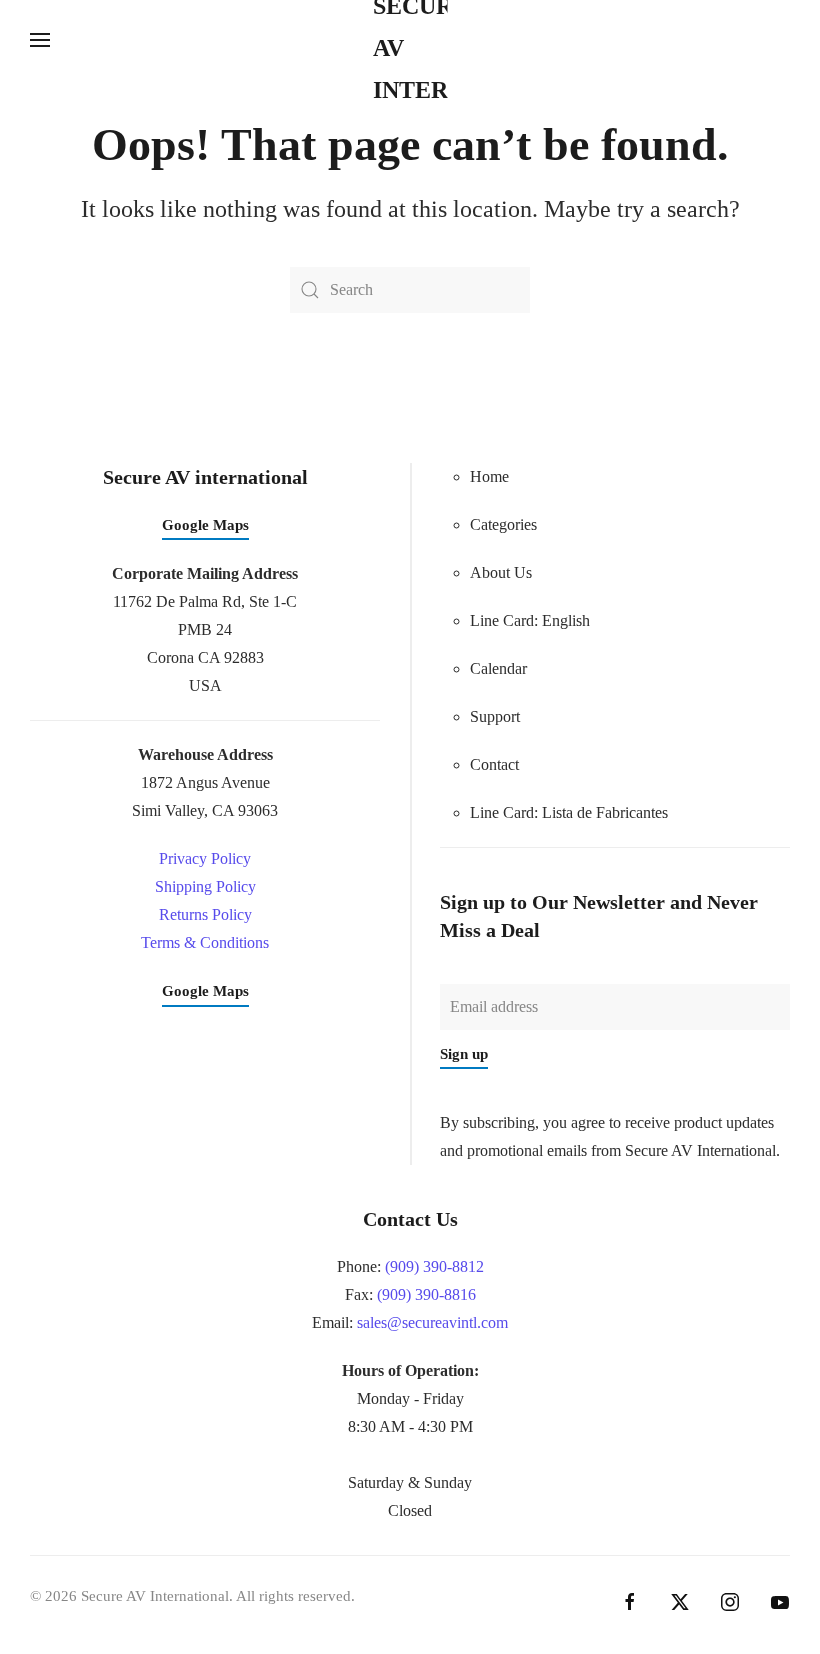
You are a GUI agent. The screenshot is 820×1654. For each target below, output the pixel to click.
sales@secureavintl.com (432, 1322)
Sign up (464, 1054)
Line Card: (569, 812)
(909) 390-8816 (426, 1294)
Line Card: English (530, 620)
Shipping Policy (205, 886)
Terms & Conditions (205, 942)
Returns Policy (205, 914)
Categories (503, 524)
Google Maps (205, 525)
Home (489, 476)
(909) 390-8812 (434, 1266)
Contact (494, 764)
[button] (40, 40)
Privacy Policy (205, 858)
